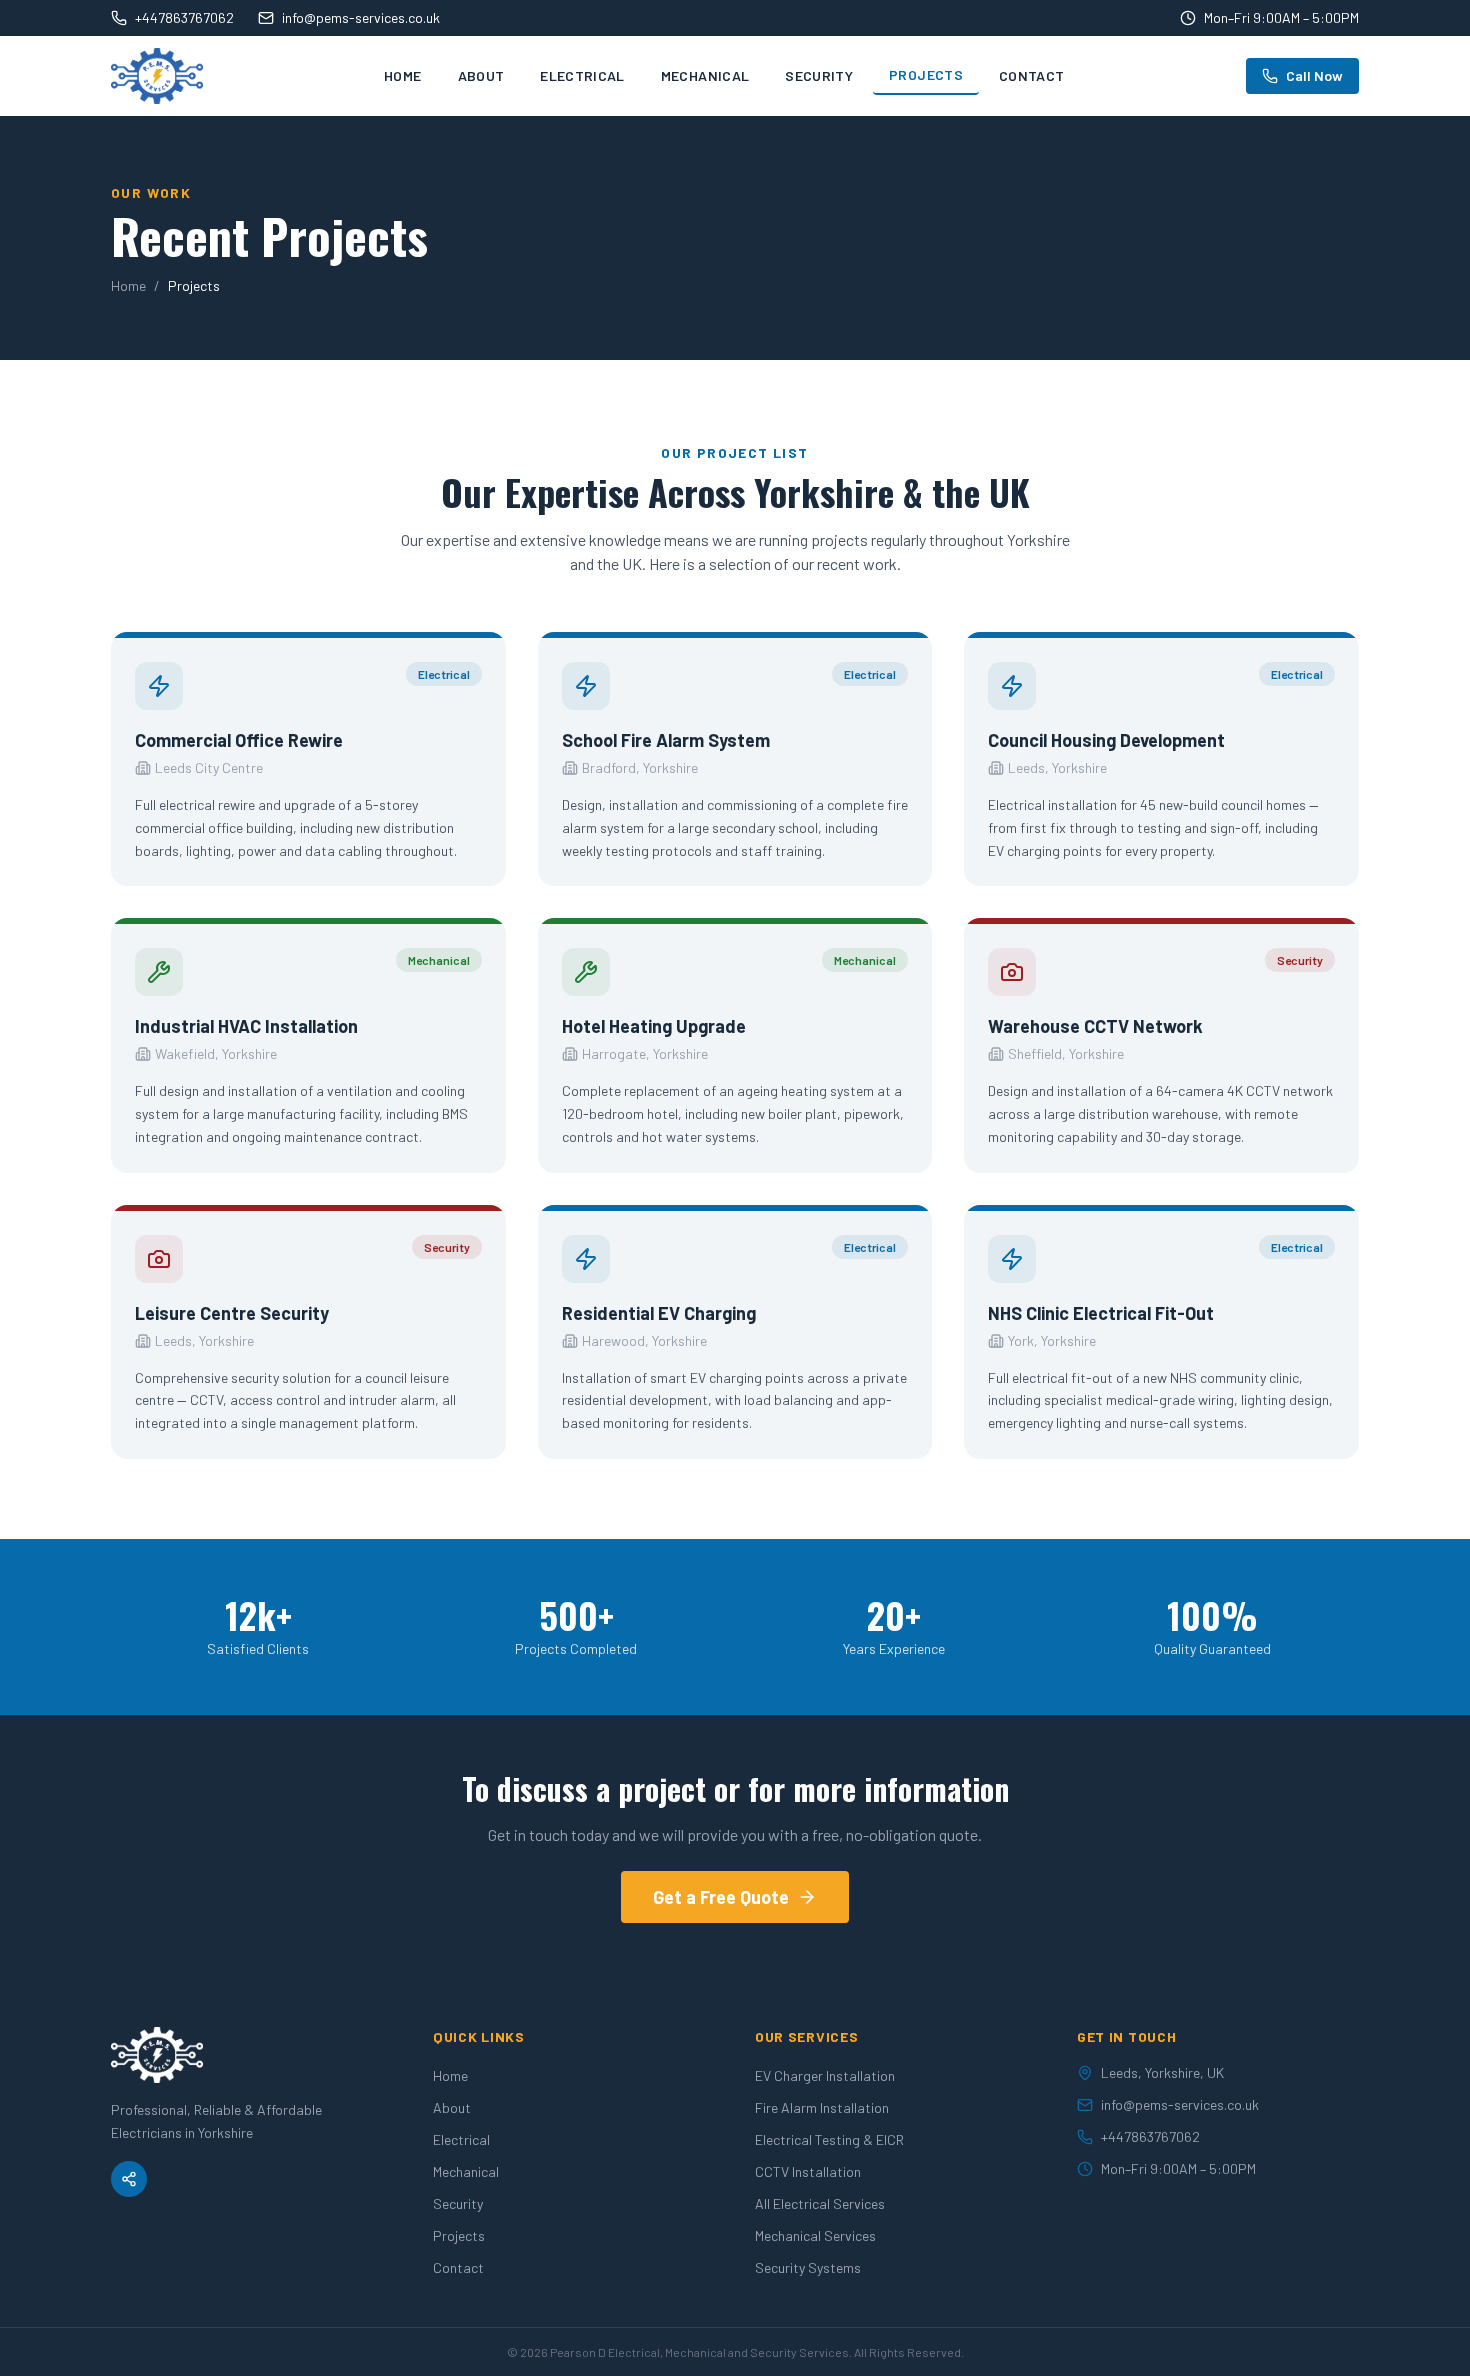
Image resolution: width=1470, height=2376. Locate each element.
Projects (926, 74)
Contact (1031, 75)
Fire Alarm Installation (822, 2107)
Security (819, 75)
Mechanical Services (815, 2235)
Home (402, 75)
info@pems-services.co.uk (361, 17)
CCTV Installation (808, 2171)
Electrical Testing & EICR (829, 2139)
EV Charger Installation (825, 2075)
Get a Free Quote (721, 1897)
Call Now (1314, 75)
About (481, 75)
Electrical (582, 75)
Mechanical (705, 75)
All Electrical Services (820, 2203)
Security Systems (808, 2267)
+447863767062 (184, 17)
